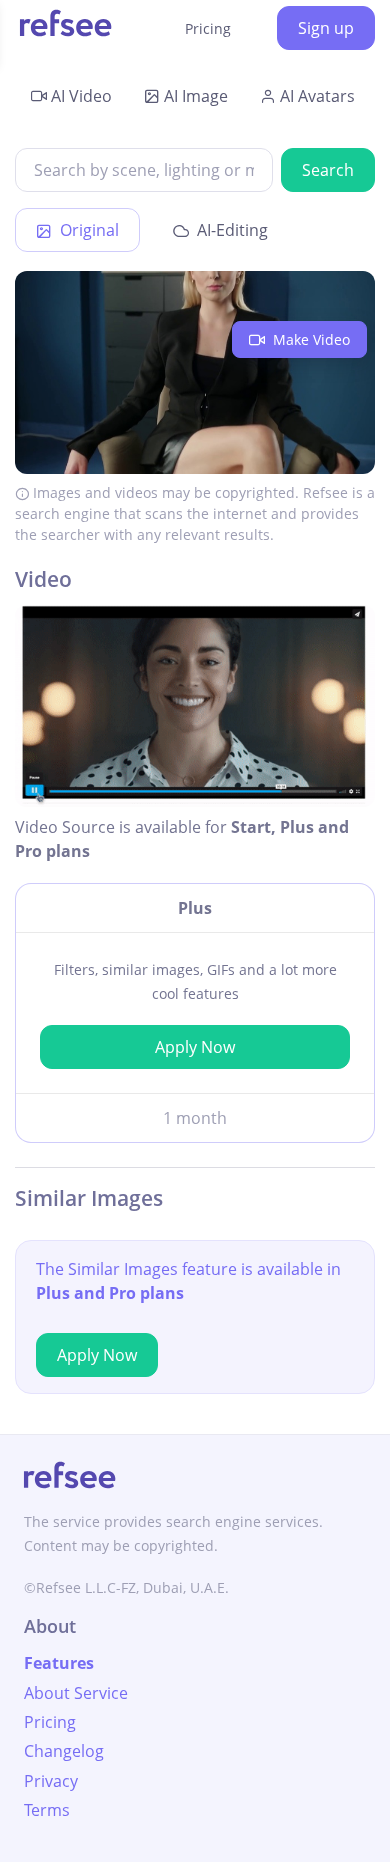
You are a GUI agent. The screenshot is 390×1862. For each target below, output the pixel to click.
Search (328, 170)
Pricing (208, 28)
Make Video (309, 339)
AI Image (196, 96)
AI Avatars (317, 96)
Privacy (51, 1781)
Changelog (64, 1751)
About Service (76, 1693)
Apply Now (195, 1047)
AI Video (81, 96)
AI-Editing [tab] (230, 230)
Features (59, 1663)
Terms (47, 1810)
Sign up (326, 28)
